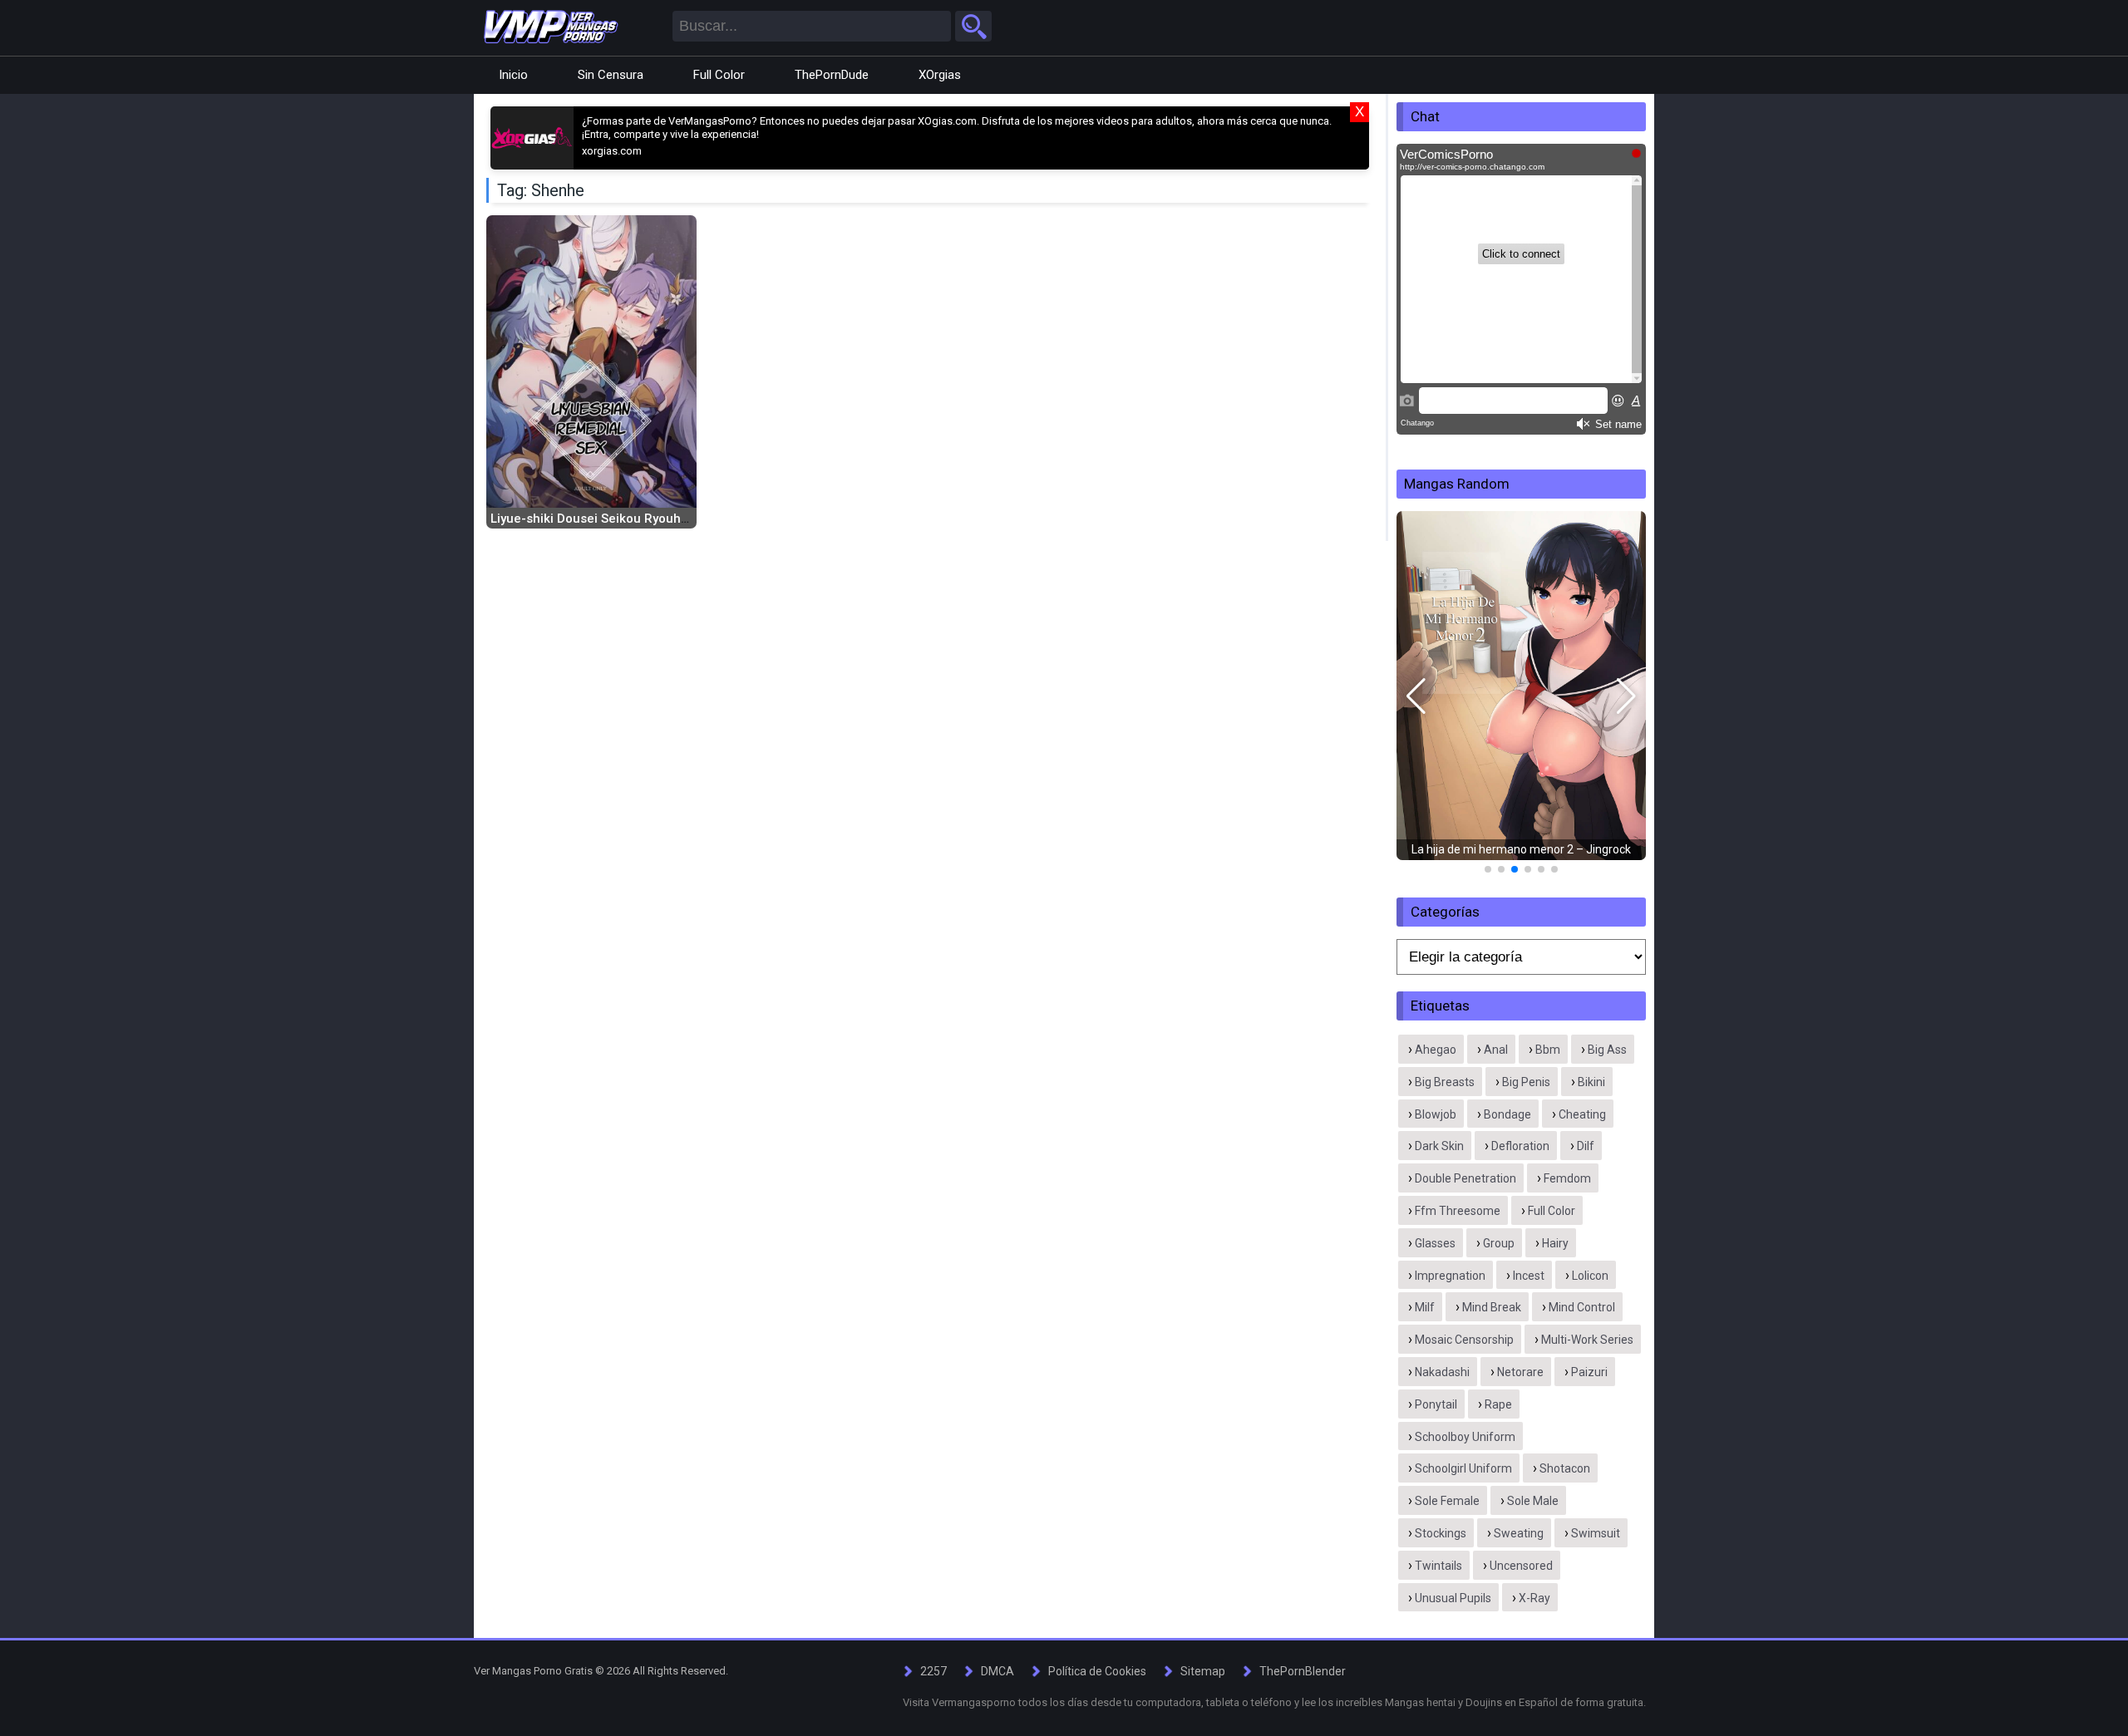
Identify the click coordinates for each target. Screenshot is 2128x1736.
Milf (1425, 1307)
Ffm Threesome (1458, 1211)
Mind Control (1582, 1307)
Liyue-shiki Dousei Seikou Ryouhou (593, 519)
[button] (1416, 696)
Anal (1496, 1050)
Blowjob (1436, 1114)
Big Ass (1607, 1050)
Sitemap (1203, 1671)
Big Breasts (1445, 1082)
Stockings (1441, 1533)
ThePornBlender (1303, 1671)
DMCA (997, 1671)
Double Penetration (1465, 1178)
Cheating (1582, 1114)
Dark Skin (1439, 1146)
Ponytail (1436, 1404)
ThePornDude (832, 75)
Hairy (1555, 1243)
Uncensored (1521, 1566)
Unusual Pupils (1453, 1598)
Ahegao (1436, 1050)
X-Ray (1534, 1598)
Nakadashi (1442, 1372)
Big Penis (1526, 1082)
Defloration (1520, 1146)
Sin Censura (611, 75)
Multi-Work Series (1587, 1340)
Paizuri (1589, 1372)
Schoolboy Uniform (1465, 1437)
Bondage (1507, 1114)
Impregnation (1450, 1276)
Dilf (1586, 1146)
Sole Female (1447, 1501)
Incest (1529, 1276)
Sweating (1519, 1533)
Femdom (1567, 1178)
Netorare (1520, 1372)
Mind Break (1492, 1307)
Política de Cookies (1097, 1671)
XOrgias (940, 75)
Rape (1498, 1404)
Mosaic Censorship (1464, 1340)
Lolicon (1590, 1276)
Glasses (1435, 1243)
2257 (933, 1671)
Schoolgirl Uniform (1463, 1468)
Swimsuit (1596, 1533)
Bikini (1591, 1082)
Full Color (719, 75)
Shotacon (1565, 1468)
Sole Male (1533, 1501)
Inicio (513, 75)
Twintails (1438, 1566)
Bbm (1548, 1050)
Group (1499, 1243)
